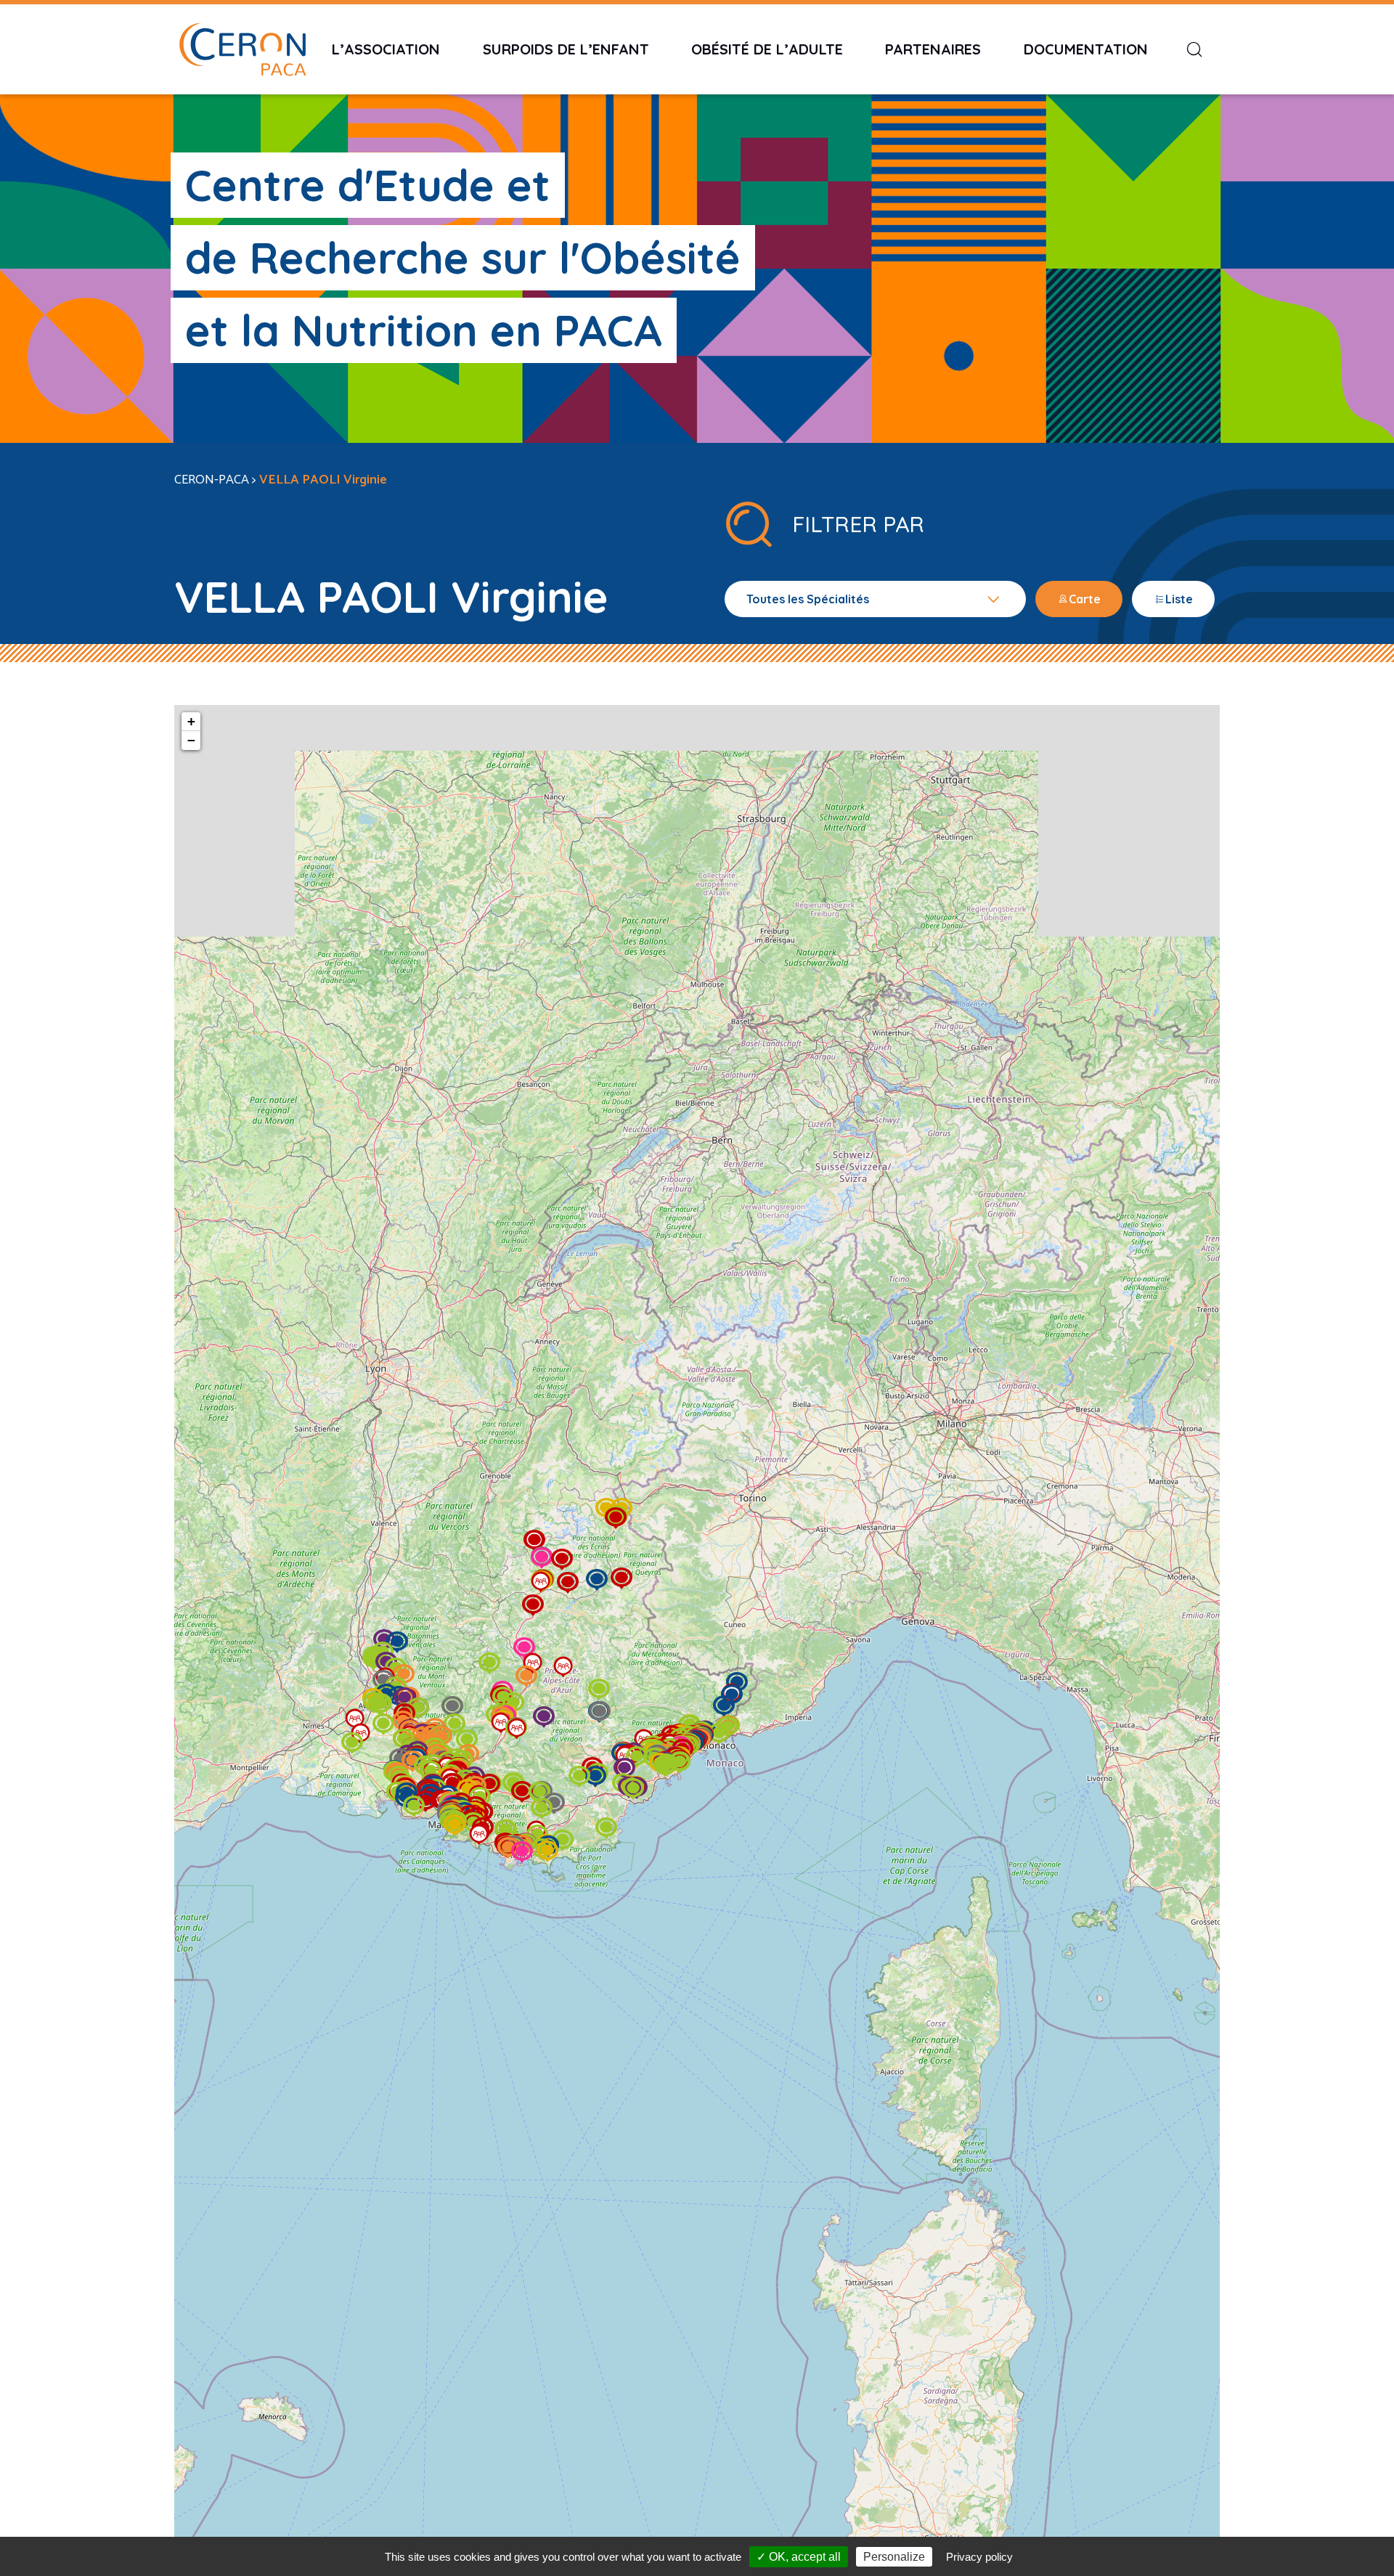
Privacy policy (979, 2557)
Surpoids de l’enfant (566, 49)
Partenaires (933, 49)
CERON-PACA (212, 480)
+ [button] (191, 721)
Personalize (894, 2557)
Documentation (1086, 49)
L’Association (386, 49)
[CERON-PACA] (242, 49)
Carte (1085, 599)
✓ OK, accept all (799, 2557)
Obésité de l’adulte (767, 49)
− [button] (191, 740)
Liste (1179, 599)
